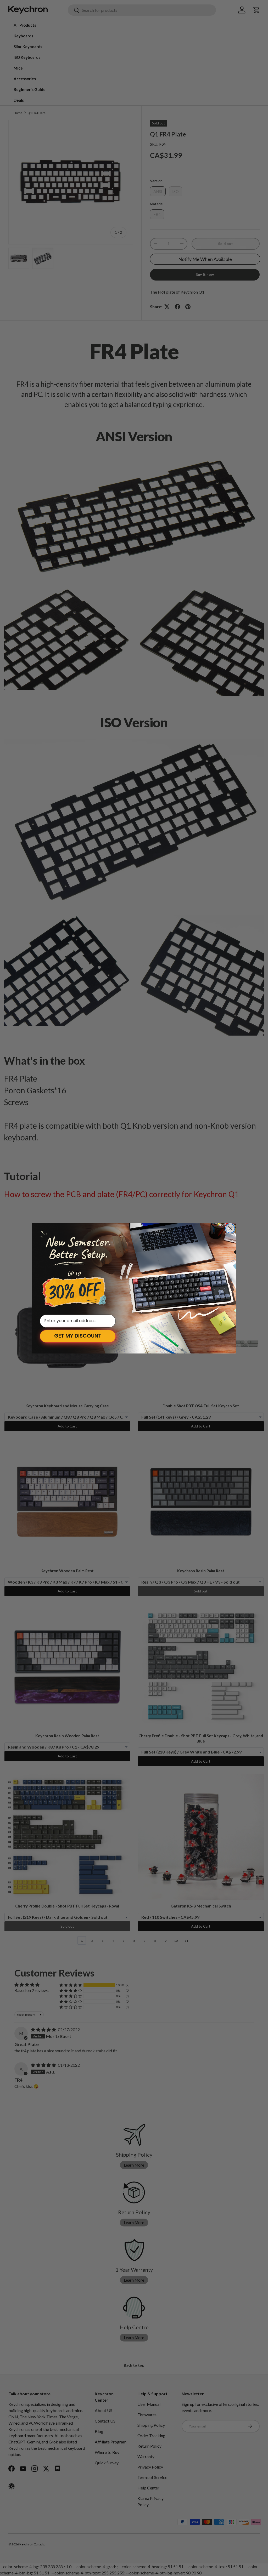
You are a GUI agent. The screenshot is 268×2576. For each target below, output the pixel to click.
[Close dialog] (230, 1228)
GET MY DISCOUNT (78, 1336)
